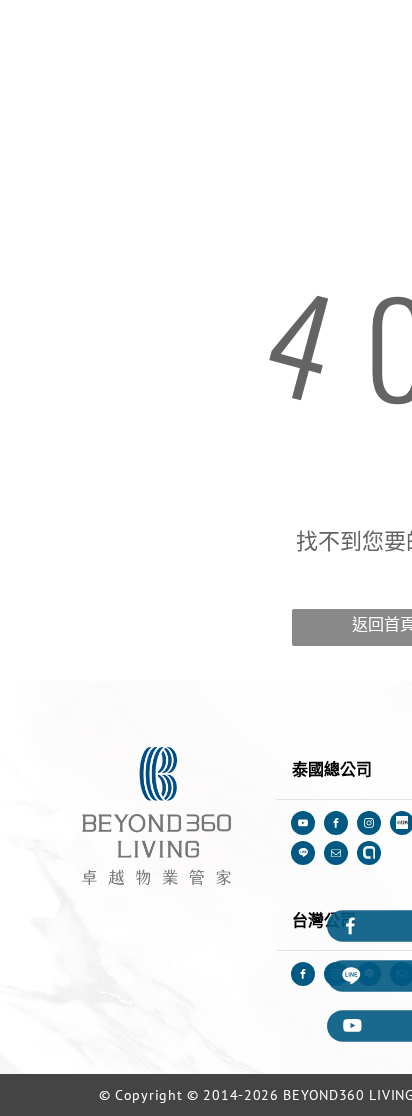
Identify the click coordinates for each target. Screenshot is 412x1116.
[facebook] (336, 825)
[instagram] (369, 825)
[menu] (382, 34)
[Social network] (303, 855)
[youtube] (303, 825)
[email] (336, 855)
